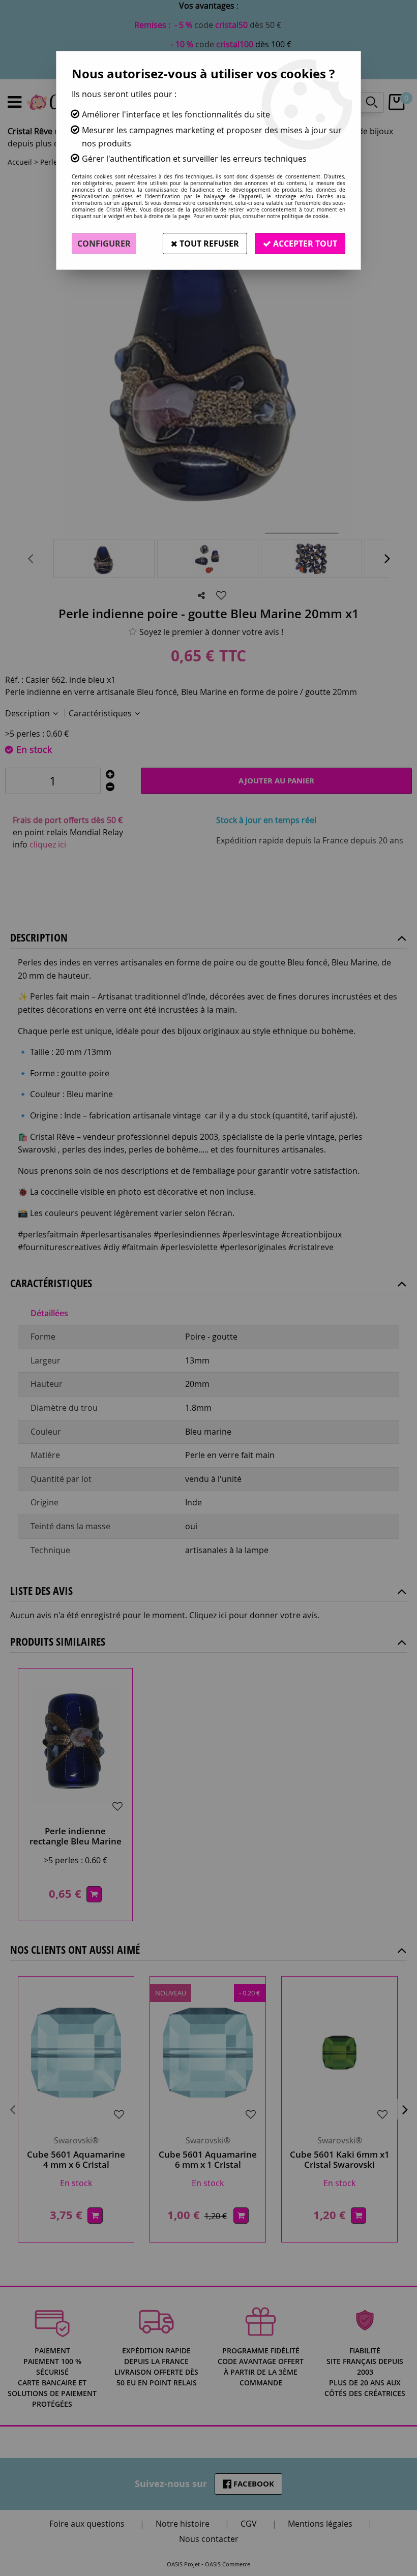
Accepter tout (304, 244)
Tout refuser (208, 244)
